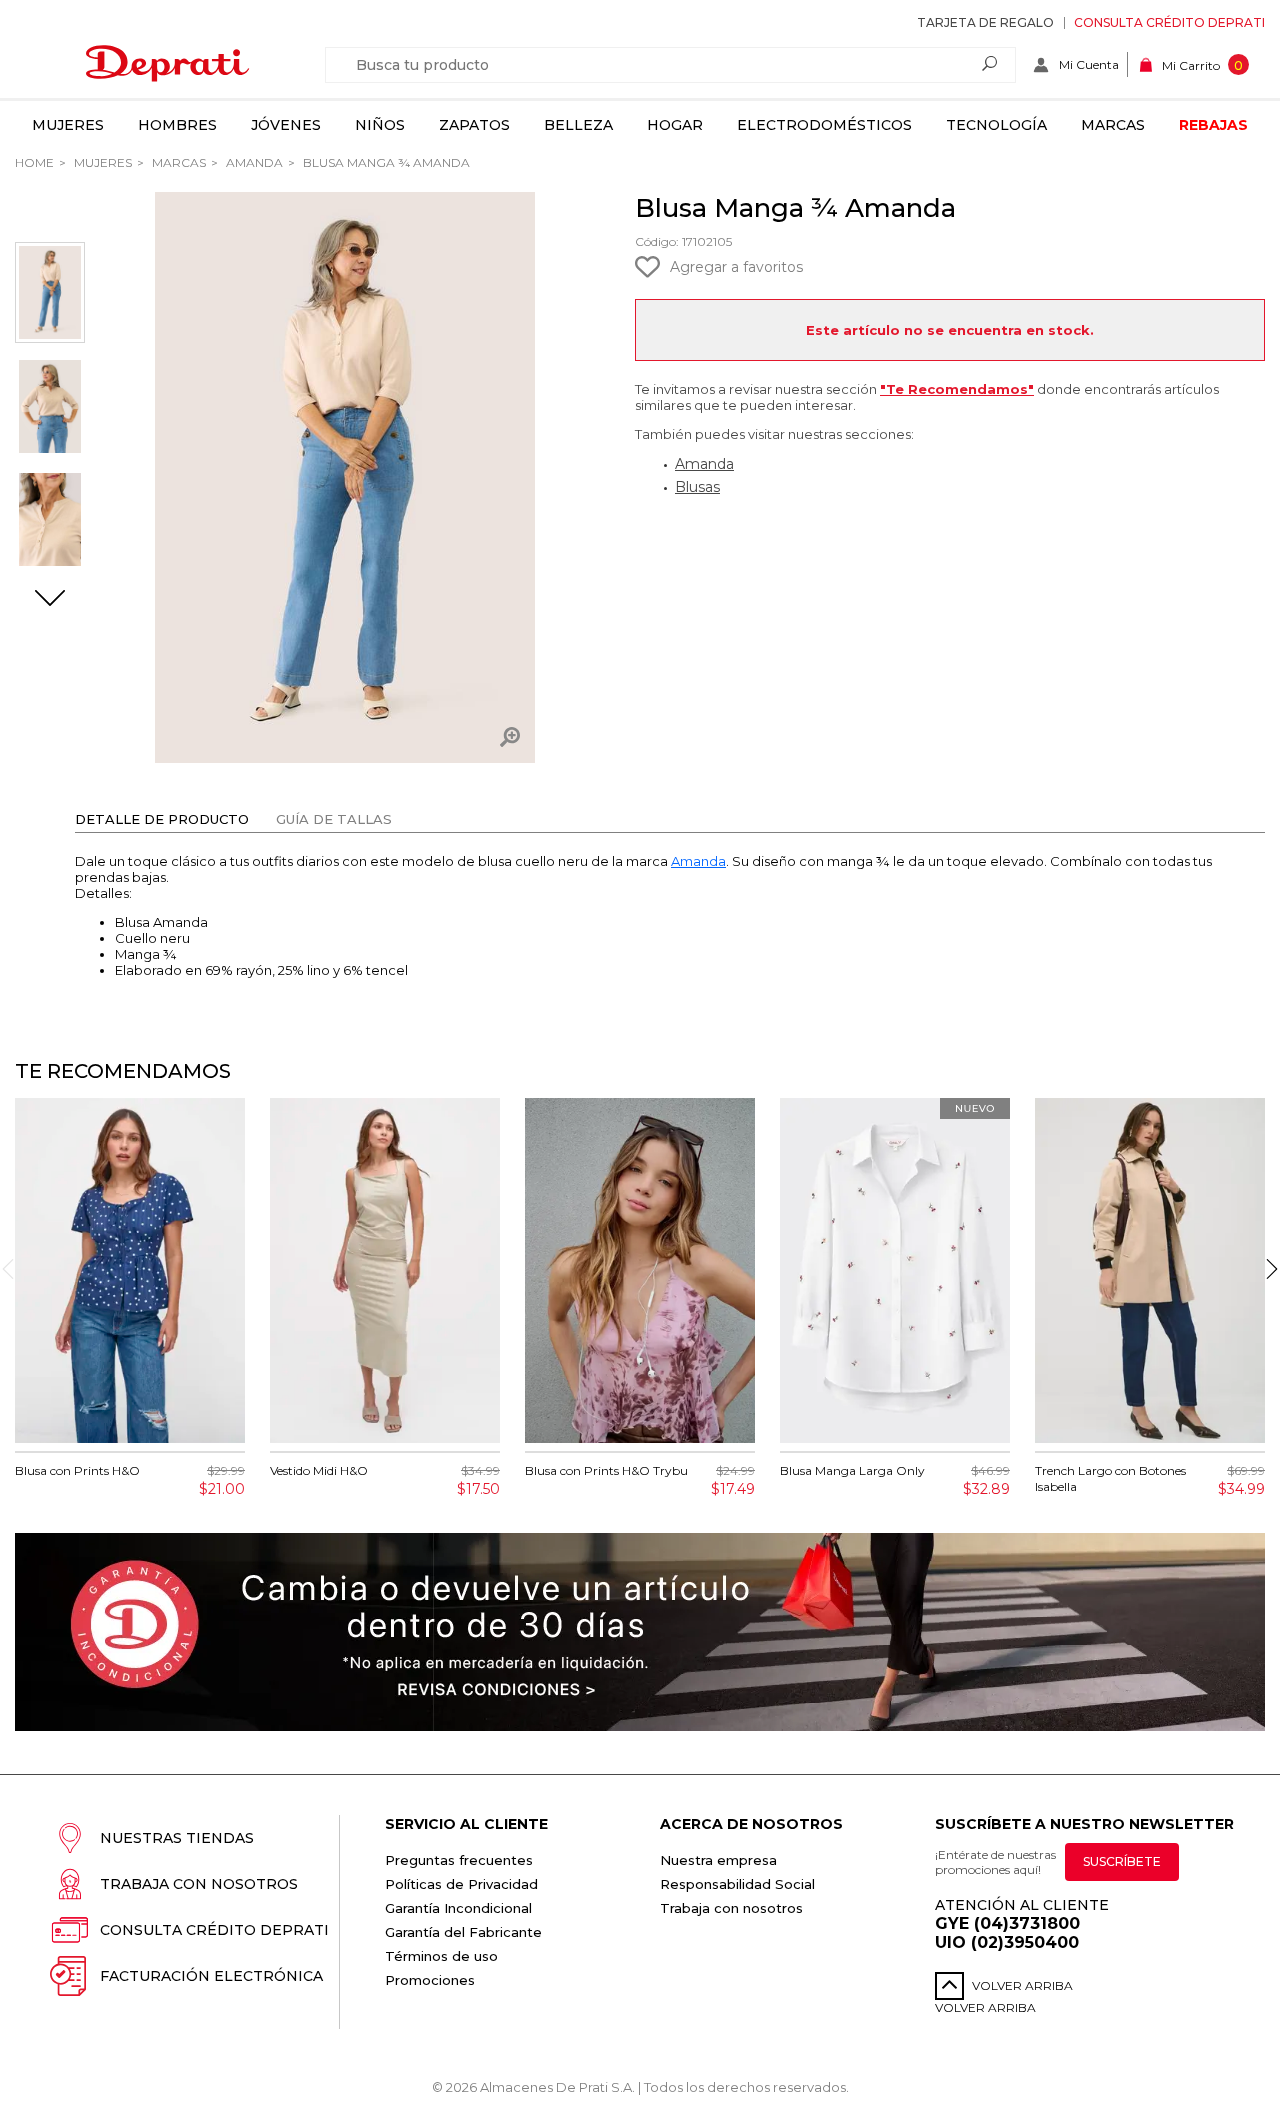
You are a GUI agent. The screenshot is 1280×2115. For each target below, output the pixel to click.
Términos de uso (441, 1956)
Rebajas (1213, 125)
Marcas (1113, 125)
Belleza (578, 125)
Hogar (675, 125)
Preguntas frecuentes (459, 1860)
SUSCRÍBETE (1122, 1861)
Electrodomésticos (824, 125)
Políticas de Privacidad (461, 1884)
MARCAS (177, 162)
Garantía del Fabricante (463, 1932)
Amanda (253, 162)
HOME (34, 162)
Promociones (430, 1980)
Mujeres (68, 125)
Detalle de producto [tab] (162, 819)
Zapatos (474, 125)
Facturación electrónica (211, 1976)
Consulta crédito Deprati (1169, 22)
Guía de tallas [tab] (334, 819)
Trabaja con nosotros (199, 1884)
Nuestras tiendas (177, 1838)
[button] (50, 600)
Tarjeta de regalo (985, 22)
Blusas (697, 487)
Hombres (177, 125)
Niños (380, 125)
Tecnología (996, 125)
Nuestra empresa (718, 1860)
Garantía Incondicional (458, 1908)
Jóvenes (286, 125)
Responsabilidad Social (737, 1884)
